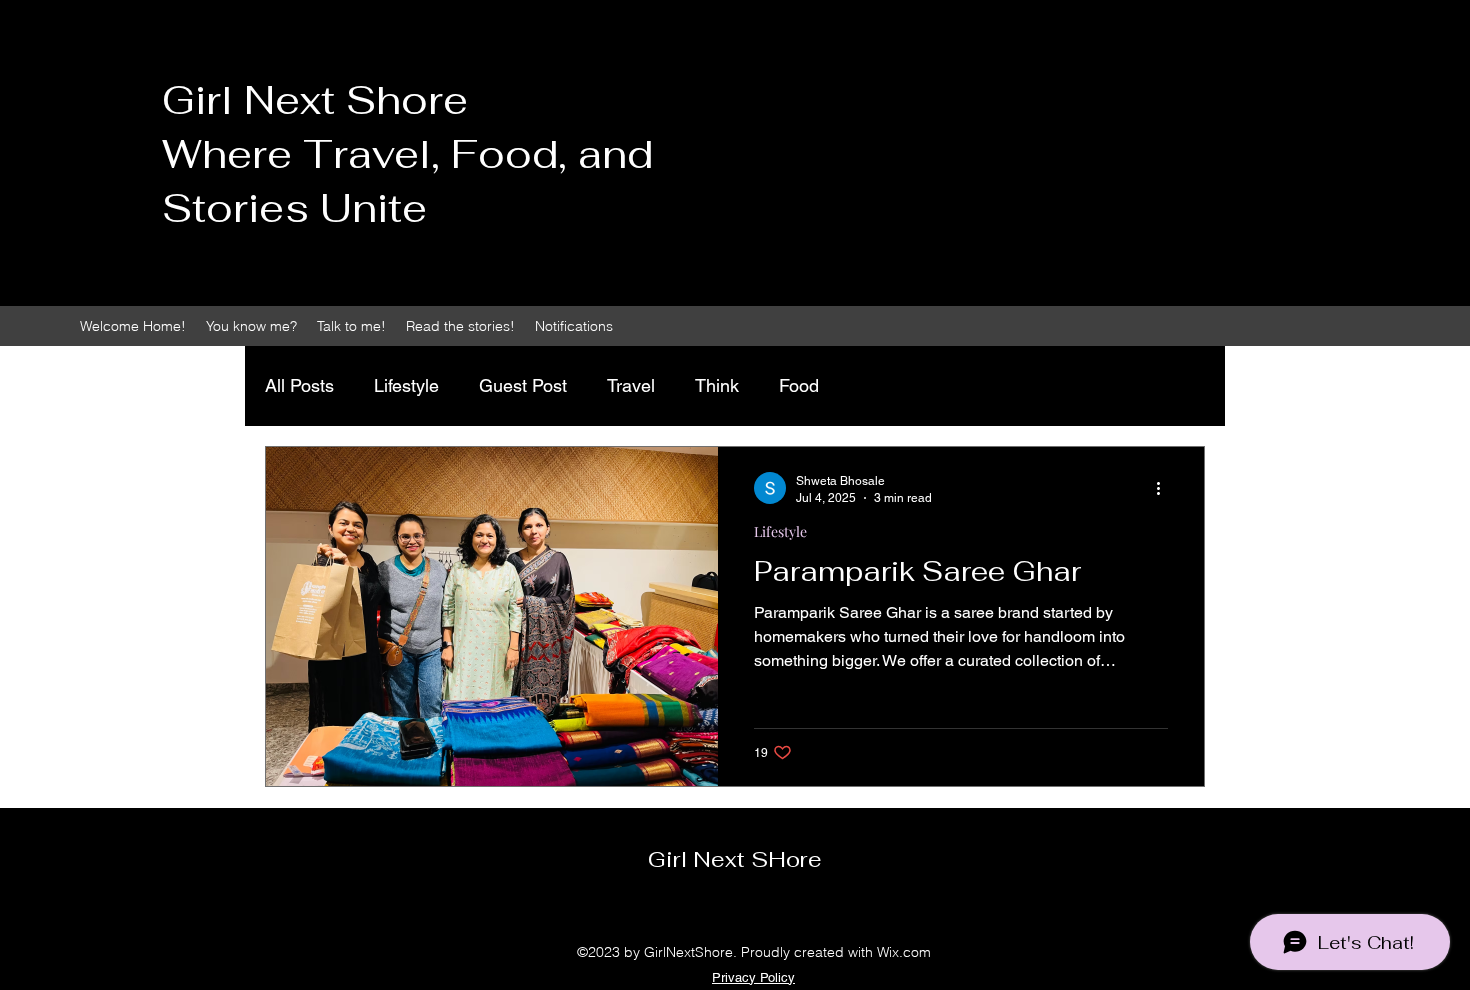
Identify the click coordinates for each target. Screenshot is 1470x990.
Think (717, 385)
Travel (631, 385)
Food (799, 385)
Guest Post (523, 385)
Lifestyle (406, 385)
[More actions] (1165, 488)
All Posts (299, 385)
